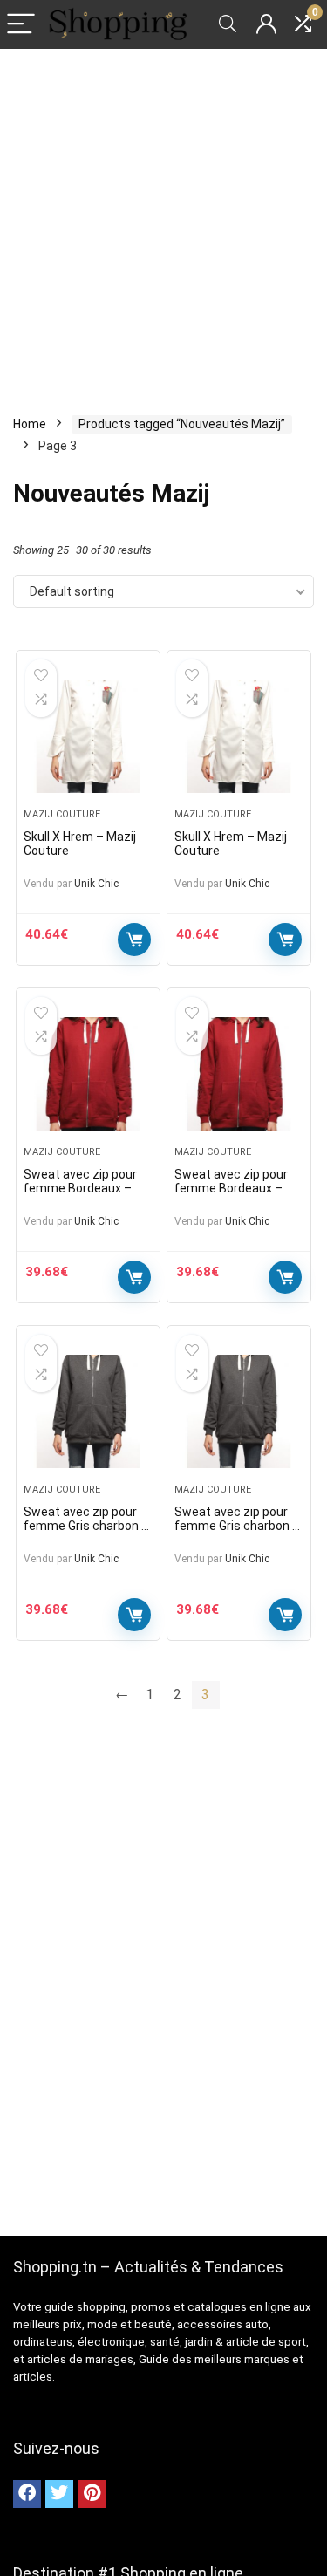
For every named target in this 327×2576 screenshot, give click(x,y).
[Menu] (21, 25)
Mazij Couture (62, 814)
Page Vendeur (134, 940)
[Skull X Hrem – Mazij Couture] (88, 736)
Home (30, 424)
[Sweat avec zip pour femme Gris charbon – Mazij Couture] (88, 1411)
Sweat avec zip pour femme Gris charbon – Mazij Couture (86, 1526)
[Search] (228, 25)
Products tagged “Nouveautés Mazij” (182, 424)
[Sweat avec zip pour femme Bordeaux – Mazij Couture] (88, 1074)
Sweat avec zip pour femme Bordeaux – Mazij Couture (80, 1188)
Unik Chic (96, 884)
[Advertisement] (163, 221)
